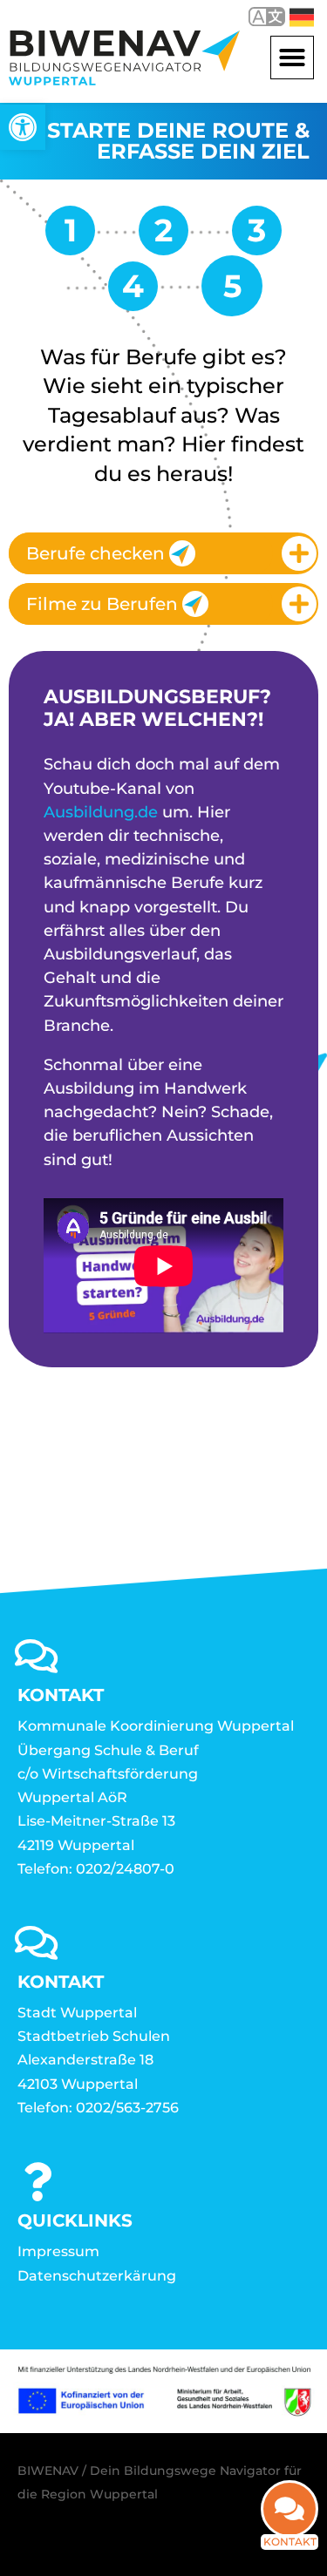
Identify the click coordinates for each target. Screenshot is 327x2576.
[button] (292, 58)
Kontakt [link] (290, 2542)
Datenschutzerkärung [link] (97, 2276)
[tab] (163, 553)
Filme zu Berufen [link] (102, 604)
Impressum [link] (58, 2251)
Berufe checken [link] (95, 553)
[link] (23, 127)
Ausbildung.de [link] (101, 812)
